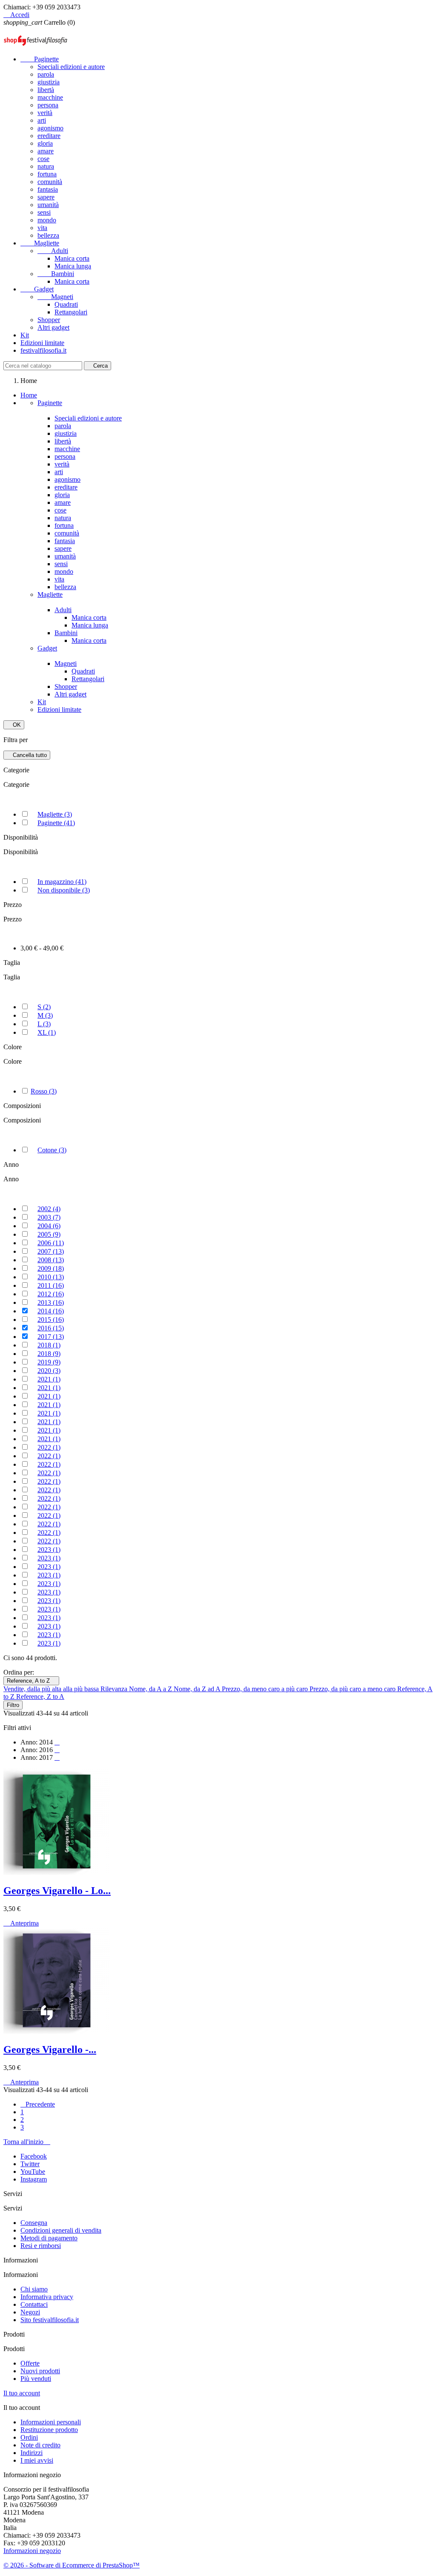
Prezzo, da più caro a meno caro (353, 1689)
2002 (49, 1209)
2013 (51, 1302)
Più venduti (36, 2379)
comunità (50, 182)
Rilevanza (115, 1689)
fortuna (47, 174)
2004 (49, 1226)
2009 (51, 1268)
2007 (51, 1251)
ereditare (49, 136)
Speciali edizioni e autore (71, 67)
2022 (49, 1447)
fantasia (48, 189)
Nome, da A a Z (151, 1689)
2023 (49, 1550)
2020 (49, 1371)
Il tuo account (22, 2393)
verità (45, 113)
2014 (51, 1311)
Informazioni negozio (32, 2551)
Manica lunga (73, 266)
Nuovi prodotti (40, 2371)
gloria (45, 143)
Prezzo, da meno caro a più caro (266, 1689)
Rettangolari (71, 312)
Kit (25, 335)
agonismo (50, 128)
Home (29, 395)
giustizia (49, 82)
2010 (51, 1277)
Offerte (30, 2363)
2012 (51, 1294)
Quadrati (66, 304)
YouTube (33, 2172)
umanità (48, 205)
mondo (47, 220)
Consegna (34, 2223)
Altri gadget (53, 327)
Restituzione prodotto (49, 2430)
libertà (46, 90)
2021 (49, 1379)
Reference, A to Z (31, 1681)
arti (42, 120)
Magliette (40, 243)
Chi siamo (34, 2289)
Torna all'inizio (27, 2142)
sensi (44, 212)
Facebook (34, 2156)
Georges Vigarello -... (50, 2049)
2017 (51, 1337)
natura (46, 166)
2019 (49, 1362)
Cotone (52, 1150)
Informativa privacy (47, 2297)
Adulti (53, 251)
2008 (51, 1260)
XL (47, 1032)
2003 (49, 1217)
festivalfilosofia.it (43, 350)
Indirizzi (32, 2453)
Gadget (37, 289)
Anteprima (21, 1923)
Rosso (44, 1091)
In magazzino (62, 882)
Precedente (38, 2104)
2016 (51, 1328)
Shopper (49, 320)
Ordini (29, 2437)
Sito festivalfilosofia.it (50, 2320)
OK (14, 725)
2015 (51, 1320)
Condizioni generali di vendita (61, 2230)
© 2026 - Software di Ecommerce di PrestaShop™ (72, 2565)
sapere (46, 197)
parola (46, 74)
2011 (51, 1285)
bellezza (48, 235)
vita (42, 228)
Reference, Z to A (40, 1697)
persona (48, 105)
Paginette (40, 59)
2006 (51, 1243)
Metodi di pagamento (49, 2238)
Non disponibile (64, 890)
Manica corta (72, 258)
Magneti (55, 297)
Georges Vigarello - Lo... (57, 1891)
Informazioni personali (51, 2422)
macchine (50, 97)
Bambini (56, 274)
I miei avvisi (37, 2460)
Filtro (13, 1705)
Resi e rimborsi (41, 2246)
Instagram (34, 2179)
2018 (49, 1345)
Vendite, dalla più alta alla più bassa (52, 1689)
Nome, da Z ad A (198, 1689)
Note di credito (40, 2445)
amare (46, 151)
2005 (49, 1234)
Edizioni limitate (42, 343)
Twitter (30, 2164)
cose (43, 159)
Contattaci (34, 2304)
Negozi (30, 2312)
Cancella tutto (27, 755)
